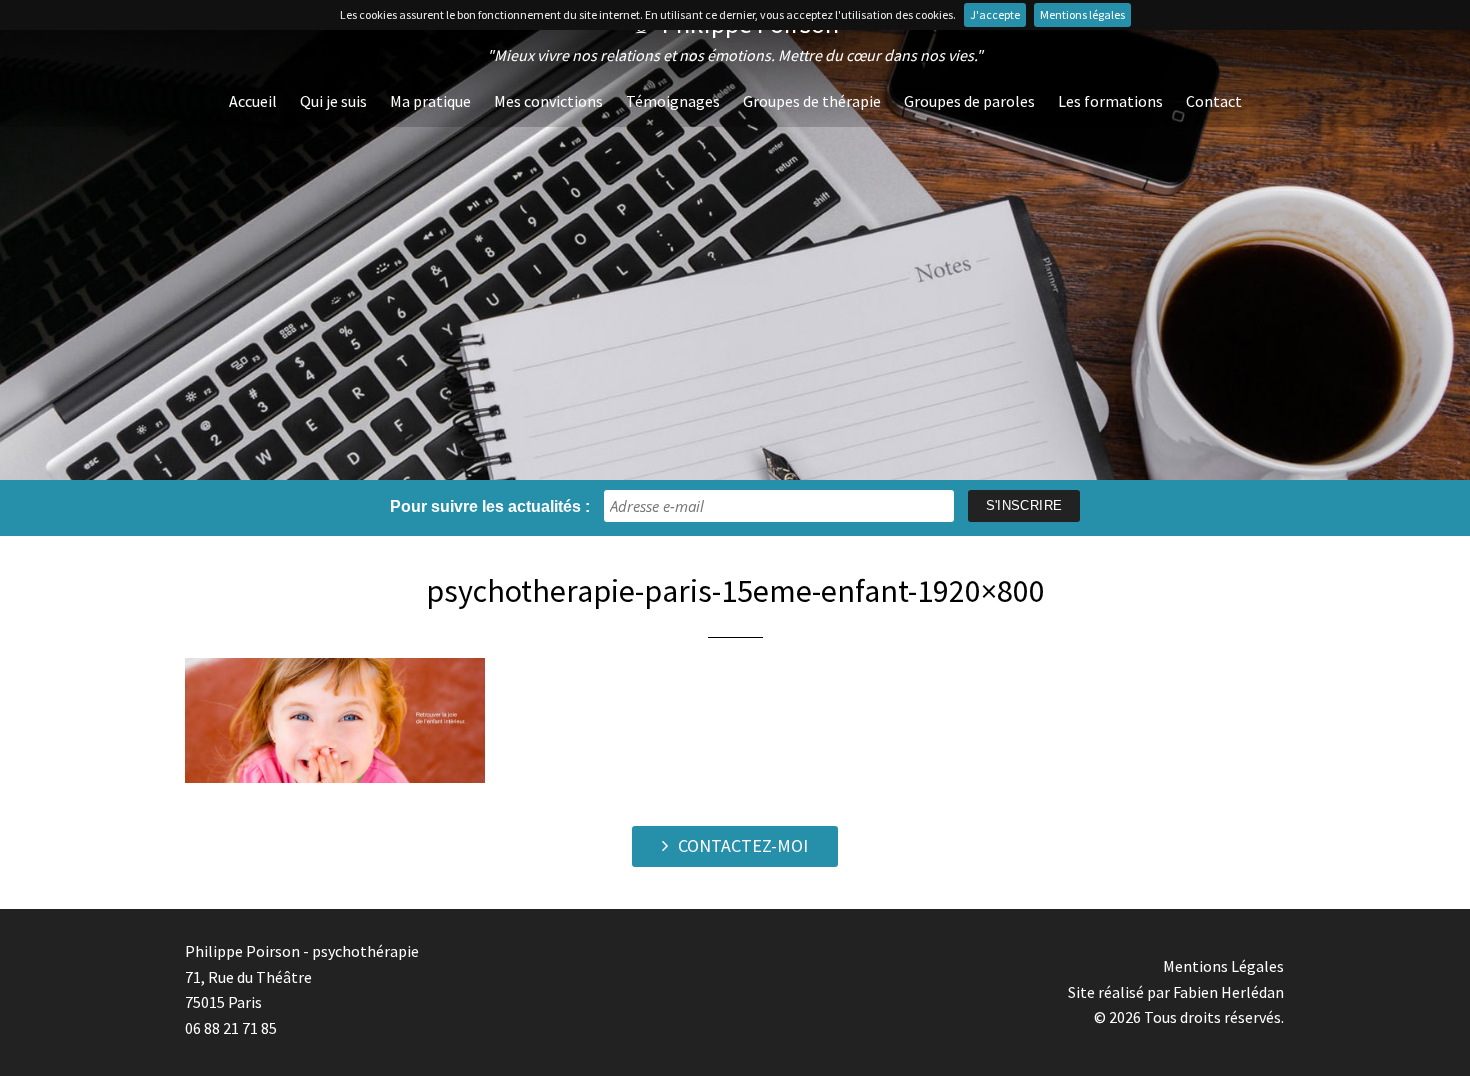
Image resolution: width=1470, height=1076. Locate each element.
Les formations (1110, 101)
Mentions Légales (1223, 966)
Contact (1214, 101)
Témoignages (673, 101)
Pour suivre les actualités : (490, 506)
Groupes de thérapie (812, 101)
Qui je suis (333, 101)
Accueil (253, 101)
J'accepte (995, 14)
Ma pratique (430, 101)
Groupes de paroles (969, 101)
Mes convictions (548, 101)
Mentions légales (1082, 14)
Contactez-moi (743, 845)
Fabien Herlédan (1228, 992)
